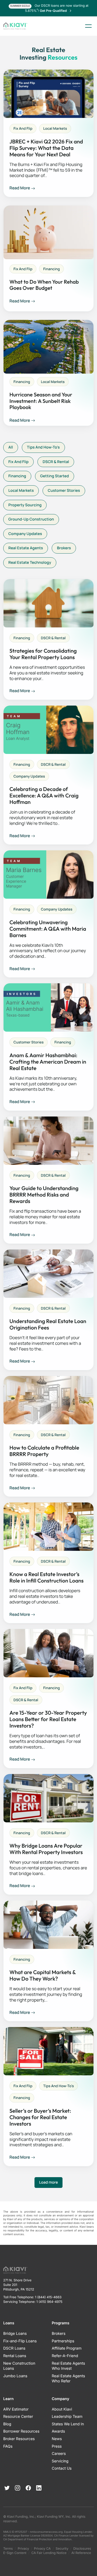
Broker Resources (19, 2439)
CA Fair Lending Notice (49, 2553)
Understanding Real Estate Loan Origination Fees (48, 1325)
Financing (51, 269)
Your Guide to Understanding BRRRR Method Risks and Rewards (44, 1195)
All (11, 447)
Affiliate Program (67, 2348)
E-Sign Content (15, 2553)
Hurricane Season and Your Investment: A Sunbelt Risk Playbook (41, 401)
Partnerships (63, 2341)
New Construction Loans (19, 2366)
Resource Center (18, 2417)
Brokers (64, 548)
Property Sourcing (25, 505)
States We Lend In (68, 2424)
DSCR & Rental (56, 462)
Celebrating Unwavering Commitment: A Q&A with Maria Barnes (48, 929)
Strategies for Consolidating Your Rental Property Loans (43, 654)
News (57, 2439)
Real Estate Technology (30, 563)
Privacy (23, 2548)
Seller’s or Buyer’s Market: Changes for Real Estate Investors (40, 2118)
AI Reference (81, 2553)
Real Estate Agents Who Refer (68, 2379)
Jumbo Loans (15, 2376)
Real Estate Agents (26, 548)
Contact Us (62, 2468)
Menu (88, 26)
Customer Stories (64, 491)
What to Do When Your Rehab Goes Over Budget (44, 285)
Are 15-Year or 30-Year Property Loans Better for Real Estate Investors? (48, 1719)
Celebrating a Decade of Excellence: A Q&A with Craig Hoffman (44, 796)
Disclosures (82, 2548)
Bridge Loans (15, 2334)
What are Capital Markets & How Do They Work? (43, 1976)
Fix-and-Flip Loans (20, 2341)
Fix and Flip (23, 128)
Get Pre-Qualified (54, 11)
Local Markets (55, 128)
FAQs (8, 2446)
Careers (59, 2454)
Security (62, 2548)
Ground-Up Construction (31, 519)
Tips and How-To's (43, 447)
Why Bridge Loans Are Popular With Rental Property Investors (46, 1849)
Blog (7, 2424)
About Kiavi (62, 2409)
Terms (8, 2548)
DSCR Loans (14, 2348)
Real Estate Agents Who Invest (68, 2366)
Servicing (60, 2461)
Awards (58, 2431)
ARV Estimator (16, 2409)
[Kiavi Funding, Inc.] (15, 26)
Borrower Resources (21, 2431)
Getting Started (55, 476)
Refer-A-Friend (65, 2356)
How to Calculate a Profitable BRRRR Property (44, 1451)
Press (57, 2446)
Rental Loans (15, 2356)
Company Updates (25, 534)
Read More (20, 188)
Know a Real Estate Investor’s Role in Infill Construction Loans (46, 1578)
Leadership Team (67, 2417)
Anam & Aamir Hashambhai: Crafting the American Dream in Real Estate (48, 1062)
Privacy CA (42, 2548)
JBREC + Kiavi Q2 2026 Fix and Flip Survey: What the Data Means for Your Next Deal (46, 148)
